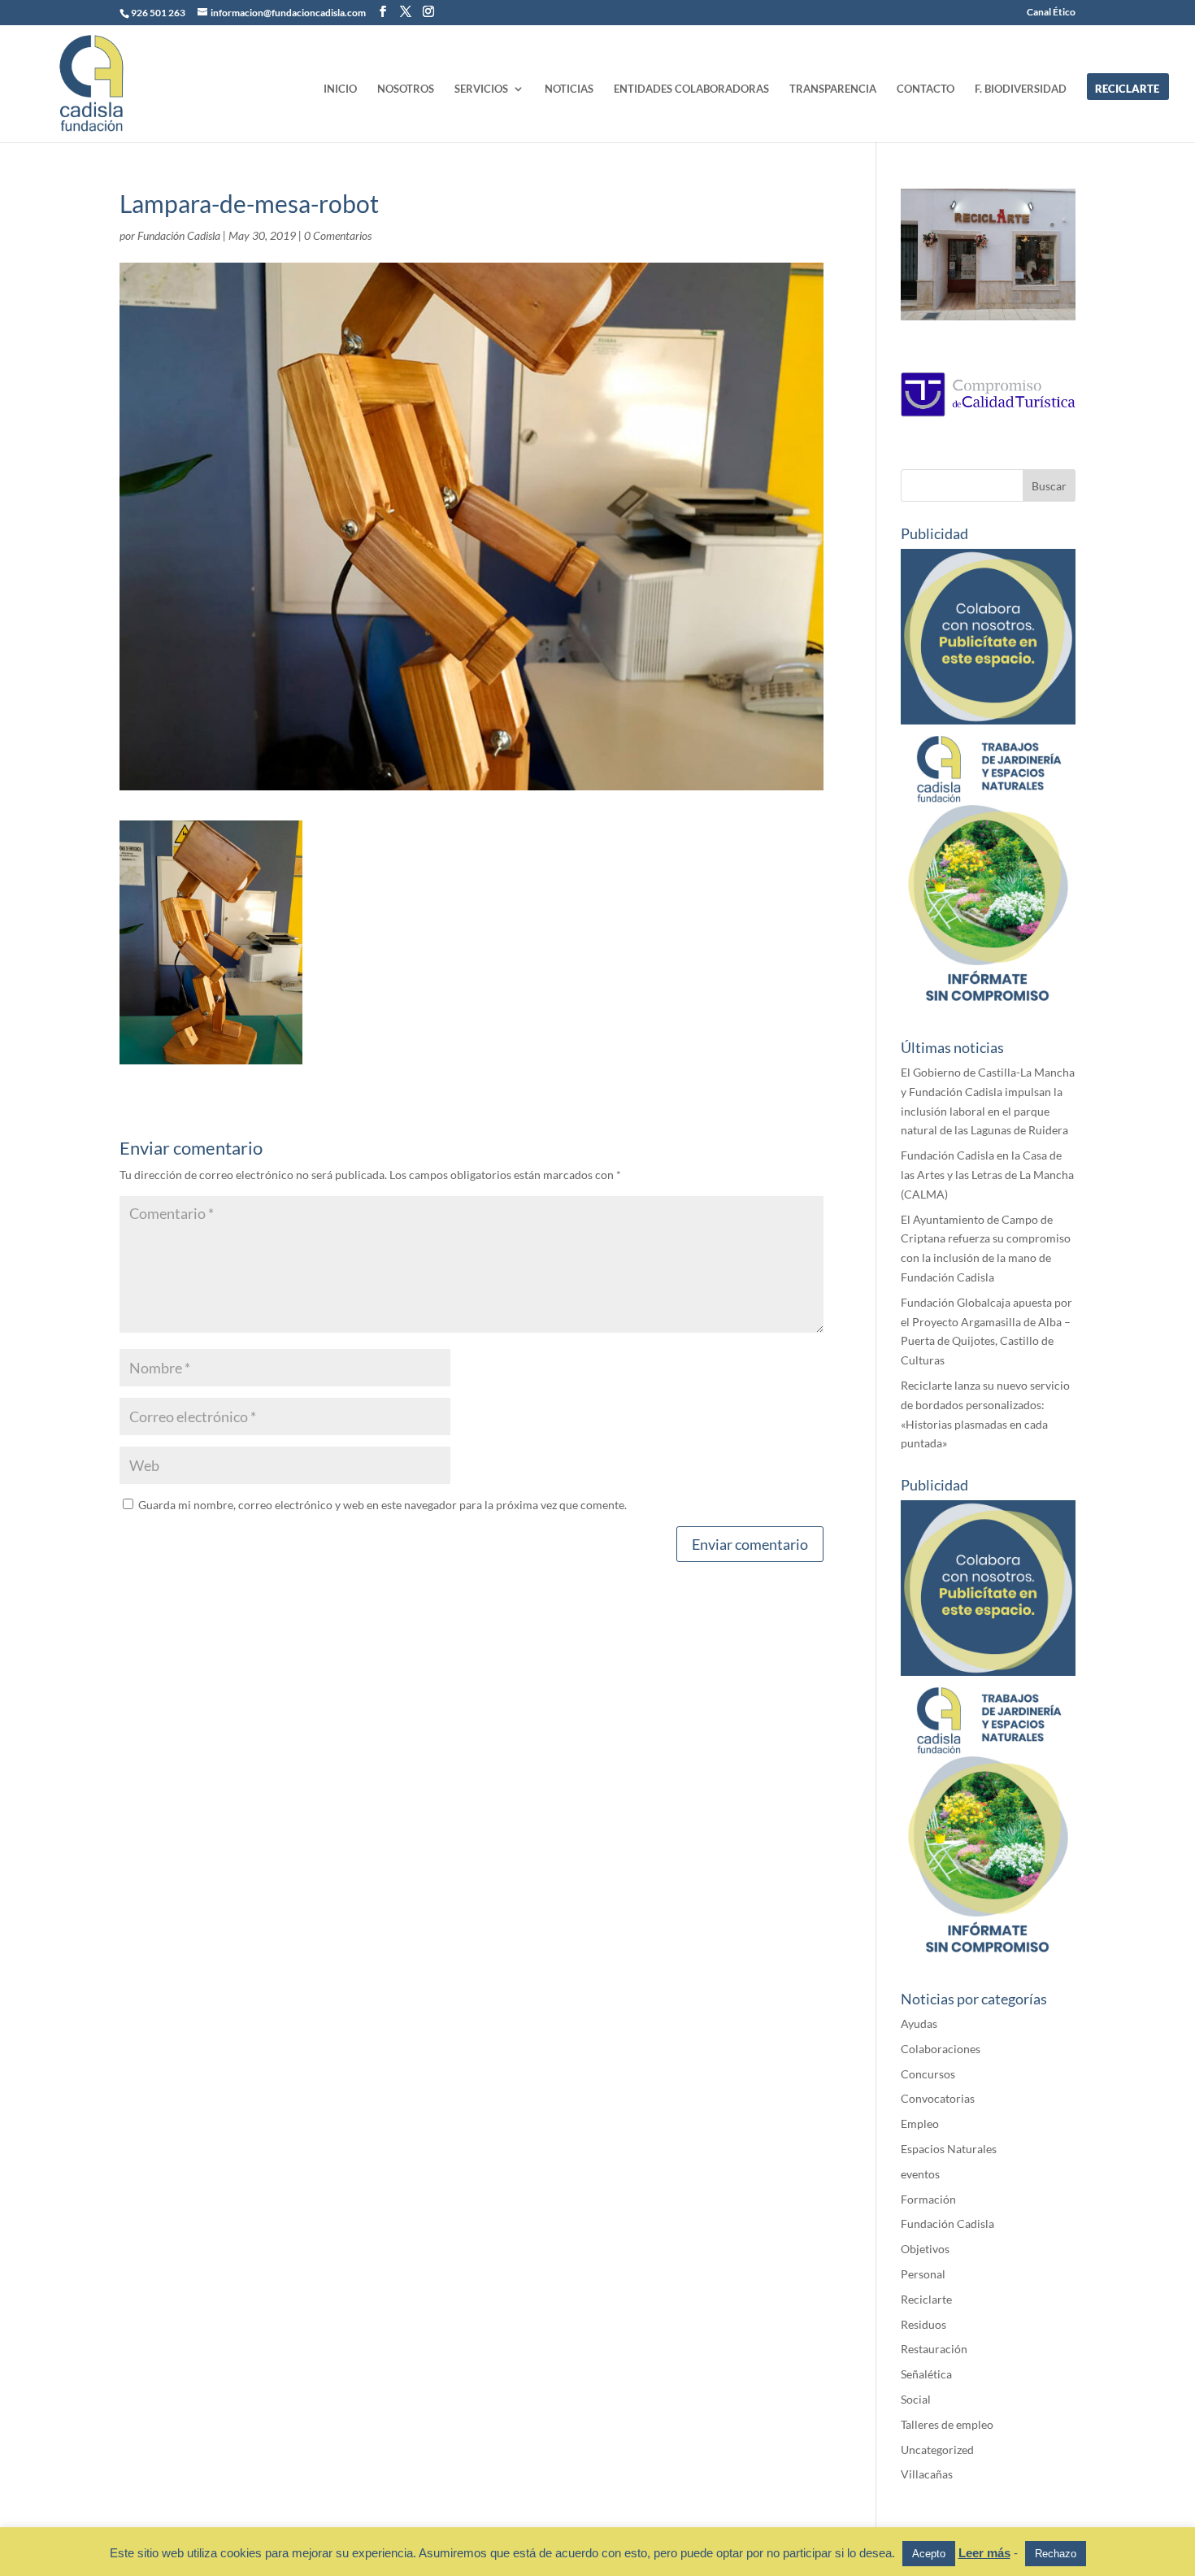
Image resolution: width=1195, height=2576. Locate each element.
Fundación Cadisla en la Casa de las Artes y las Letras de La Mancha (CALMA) (987, 1175)
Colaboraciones (941, 2049)
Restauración (934, 2349)
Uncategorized (937, 2450)
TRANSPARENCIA (833, 89)
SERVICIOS (481, 89)
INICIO (340, 89)
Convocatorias (938, 2098)
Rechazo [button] (1056, 2554)
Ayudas (919, 2023)
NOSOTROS (406, 89)
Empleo (920, 2123)
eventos (920, 2174)
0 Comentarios (338, 235)
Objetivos (925, 2249)
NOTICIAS (569, 89)
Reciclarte (926, 2299)
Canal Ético (1051, 13)
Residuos (923, 2324)
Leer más (984, 2553)
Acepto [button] (929, 2554)
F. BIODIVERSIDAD (1021, 89)
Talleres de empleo (947, 2424)
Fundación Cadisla (179, 235)
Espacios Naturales (949, 2149)
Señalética (926, 2374)
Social (916, 2399)
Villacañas (927, 2474)
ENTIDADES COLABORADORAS (691, 89)
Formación (928, 2199)
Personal (923, 2274)
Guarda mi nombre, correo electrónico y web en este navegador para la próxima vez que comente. (382, 1505)
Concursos (928, 2074)
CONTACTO (926, 89)
